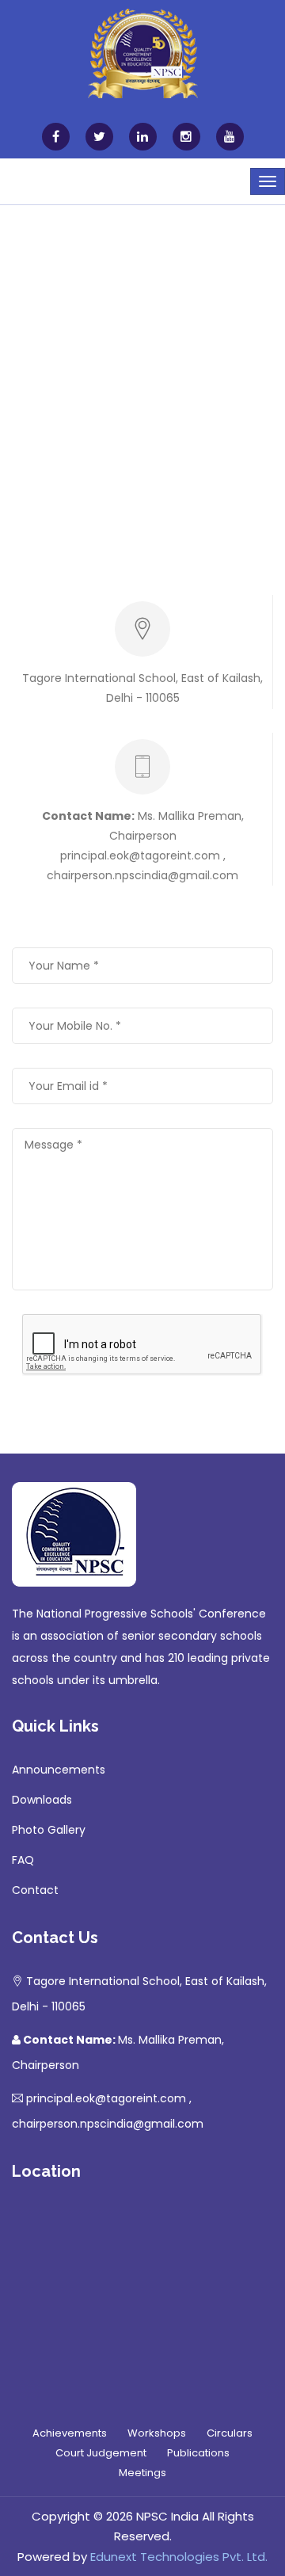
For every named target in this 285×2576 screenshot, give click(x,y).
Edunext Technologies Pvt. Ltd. (179, 2557)
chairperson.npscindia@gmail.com (142, 875)
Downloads (42, 1800)
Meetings (142, 2473)
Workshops (157, 2433)
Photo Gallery (49, 1830)
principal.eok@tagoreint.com (142, 855)
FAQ (23, 1860)
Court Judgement (101, 2453)
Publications (198, 2453)
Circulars (230, 2433)
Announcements (59, 1770)
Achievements (70, 2433)
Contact (35, 1890)
